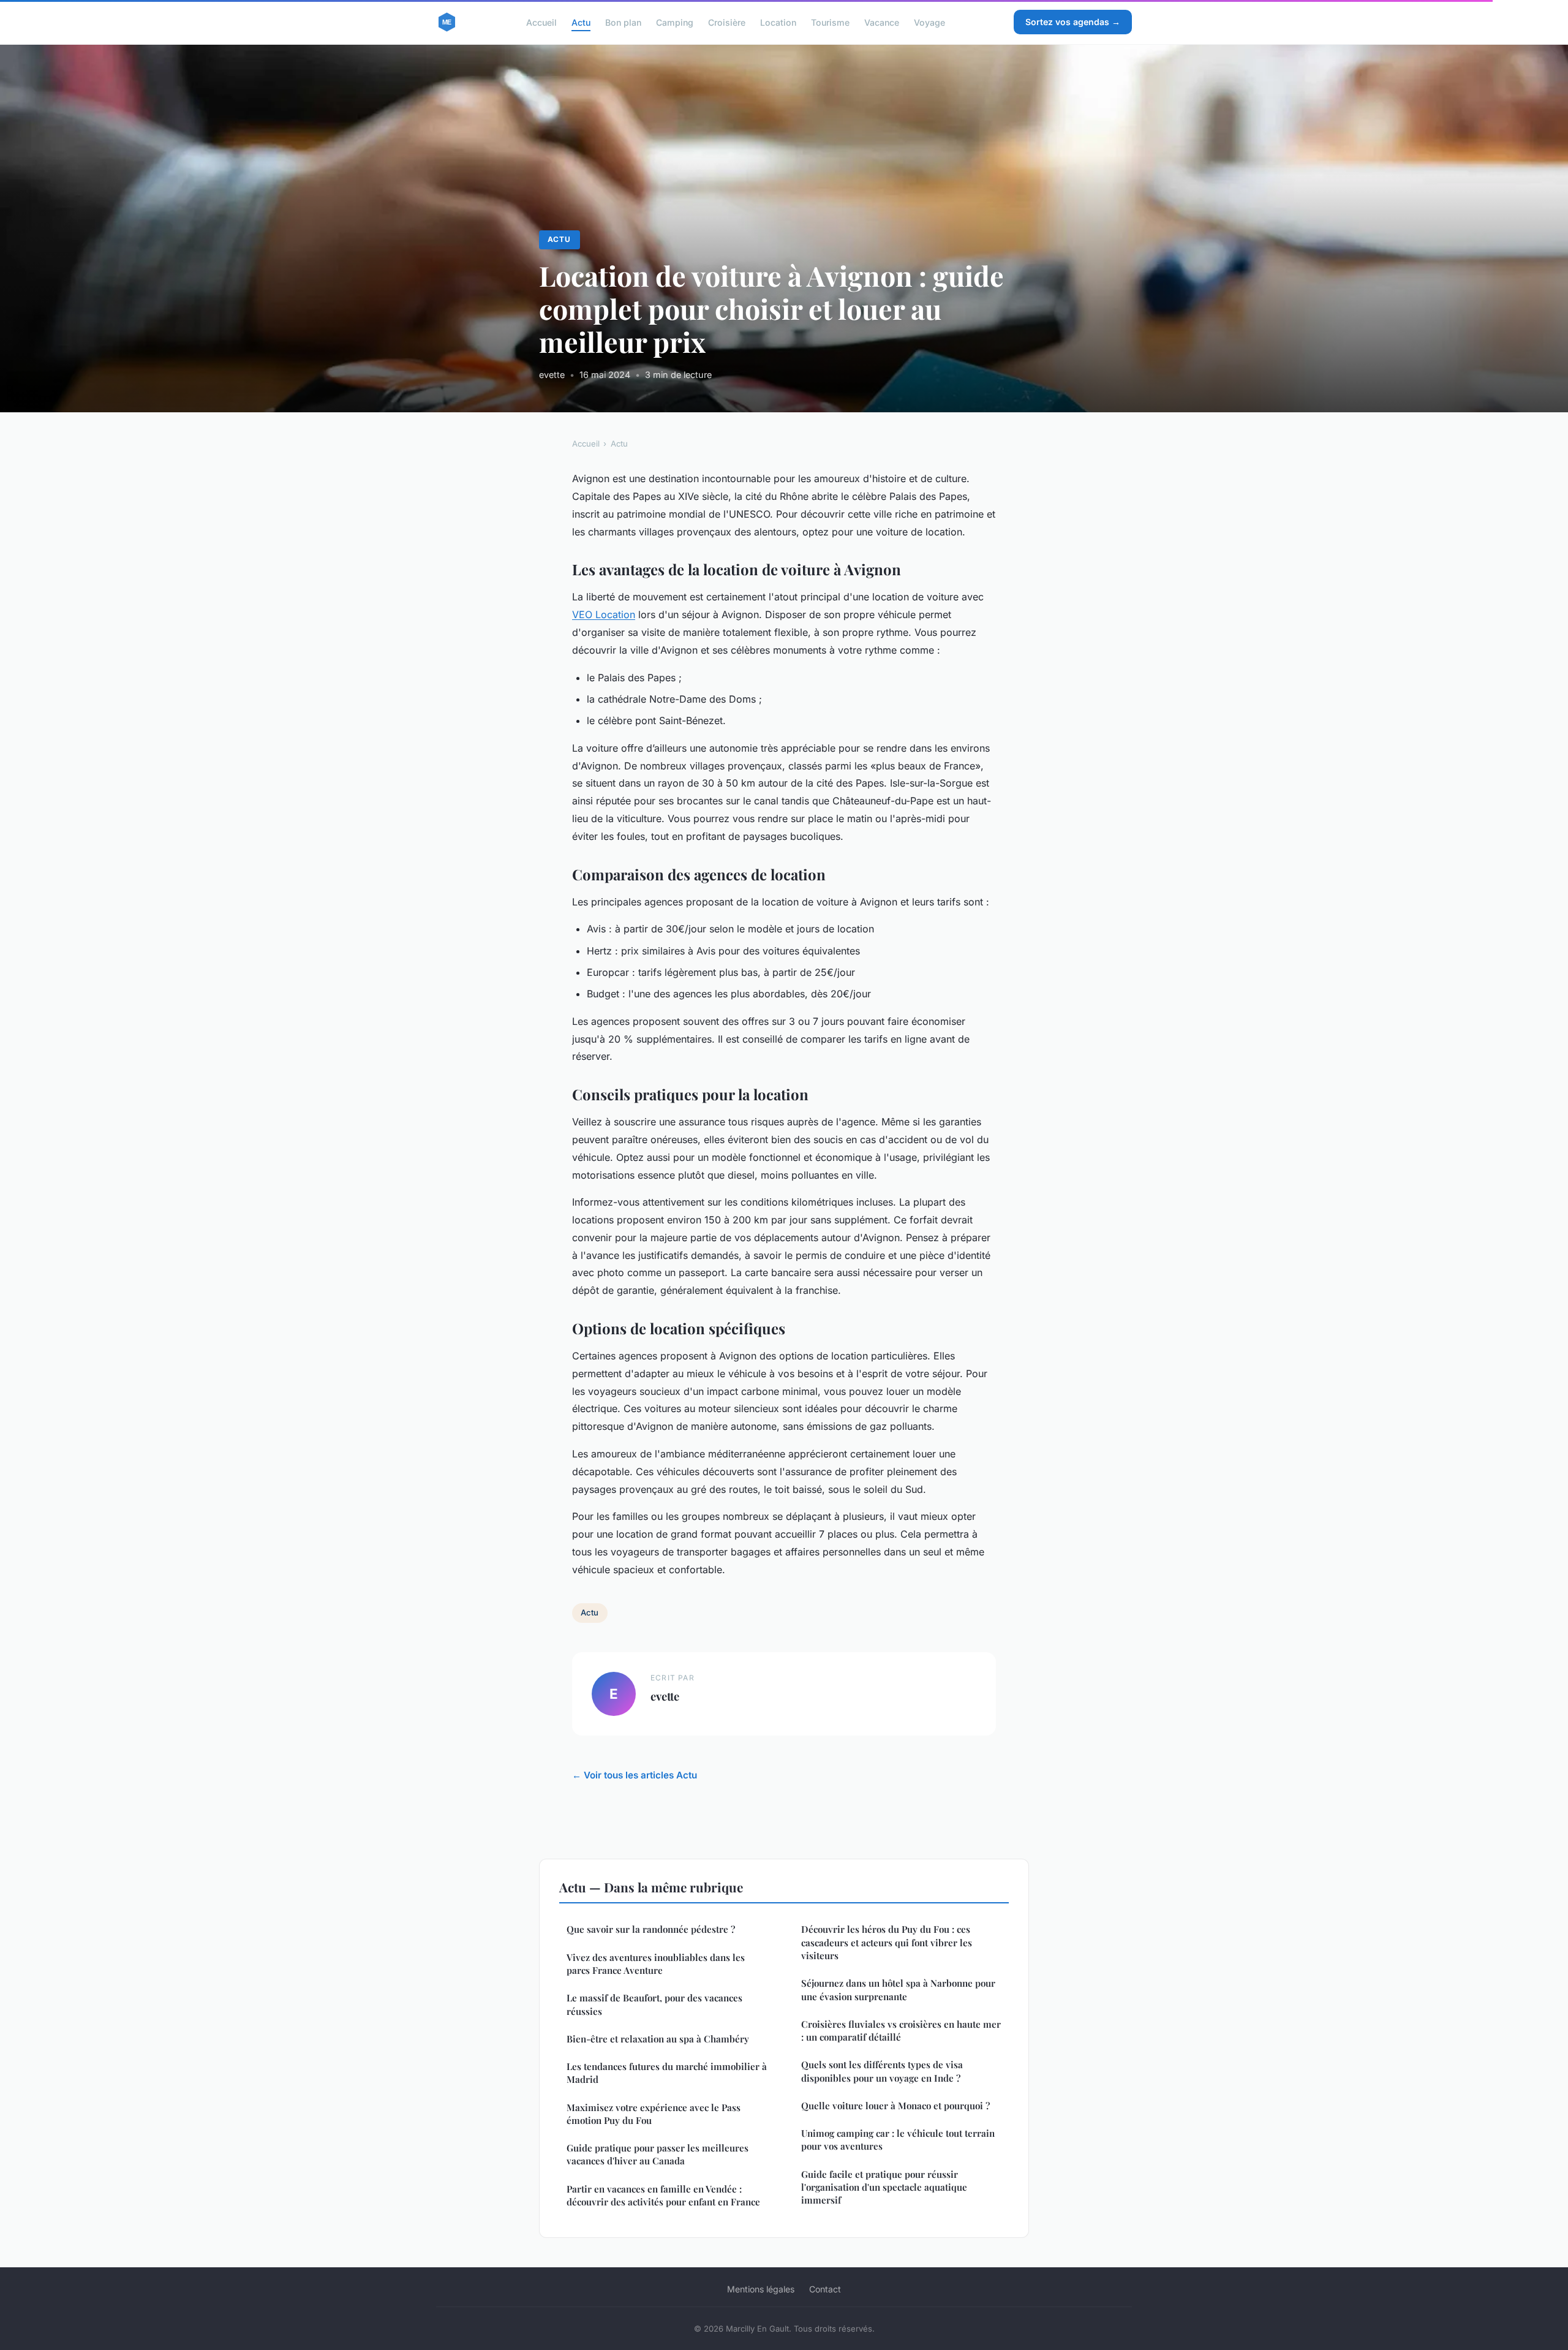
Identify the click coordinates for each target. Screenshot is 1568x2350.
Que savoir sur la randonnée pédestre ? (651, 1929)
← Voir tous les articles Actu (635, 1775)
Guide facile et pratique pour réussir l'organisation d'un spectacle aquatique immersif (884, 2187)
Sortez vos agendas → (1073, 22)
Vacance (882, 22)
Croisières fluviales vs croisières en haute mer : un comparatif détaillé (901, 2031)
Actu (581, 22)
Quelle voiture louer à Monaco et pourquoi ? (895, 2106)
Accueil (541, 22)
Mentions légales (761, 2289)
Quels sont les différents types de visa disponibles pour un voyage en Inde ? (882, 2071)
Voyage (929, 22)
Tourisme (830, 22)
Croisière (727, 22)
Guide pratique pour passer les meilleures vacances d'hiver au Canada (658, 2154)
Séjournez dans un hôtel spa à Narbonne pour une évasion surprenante (898, 1989)
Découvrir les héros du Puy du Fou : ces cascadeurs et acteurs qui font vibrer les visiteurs (887, 1942)
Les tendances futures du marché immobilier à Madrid (667, 2073)
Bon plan (623, 22)
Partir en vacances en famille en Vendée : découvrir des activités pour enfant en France (663, 2195)
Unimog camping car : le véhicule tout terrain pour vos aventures (898, 2140)
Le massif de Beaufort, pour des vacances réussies (654, 2004)
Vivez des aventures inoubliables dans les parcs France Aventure (656, 1964)
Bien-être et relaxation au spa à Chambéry (658, 2039)
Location (778, 22)
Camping (675, 22)
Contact (825, 2289)
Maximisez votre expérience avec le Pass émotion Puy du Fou (654, 2114)
